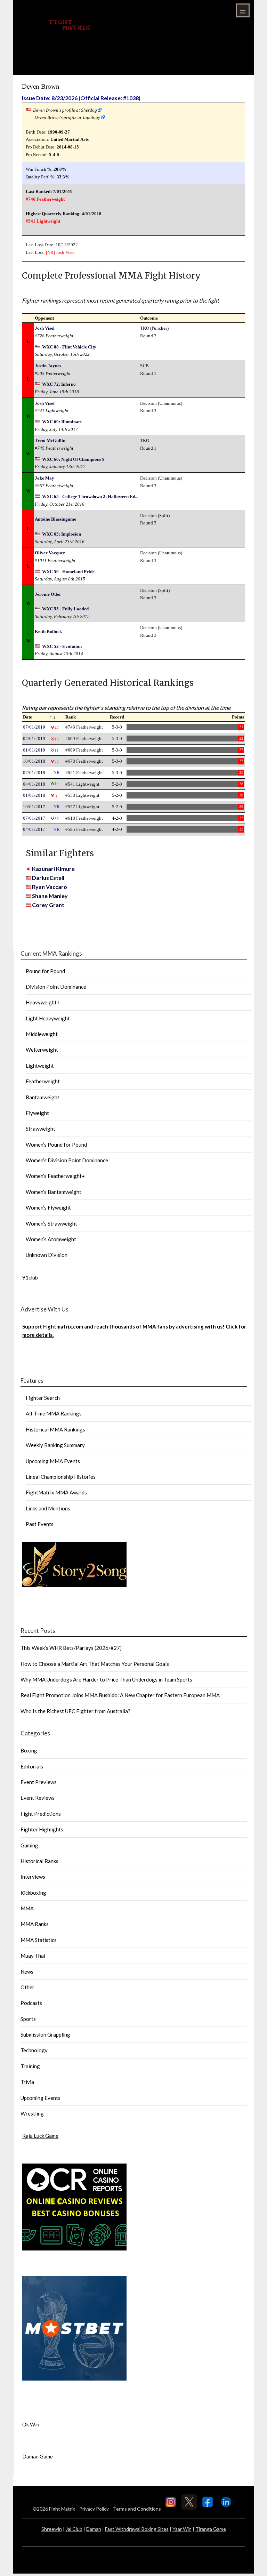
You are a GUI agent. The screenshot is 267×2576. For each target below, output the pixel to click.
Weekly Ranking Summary (55, 1445)
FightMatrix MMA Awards (56, 1492)
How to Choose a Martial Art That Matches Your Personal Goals (95, 1664)
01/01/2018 (34, 795)
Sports (28, 2019)
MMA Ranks (35, 1924)
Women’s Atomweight (51, 1239)
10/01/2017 (34, 807)
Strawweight (41, 1129)
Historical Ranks (39, 1861)
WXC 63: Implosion (62, 534)
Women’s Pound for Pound (56, 1145)
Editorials (32, 1766)
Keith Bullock (48, 631)
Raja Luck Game (40, 2136)
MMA (27, 1908)
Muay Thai (33, 1956)
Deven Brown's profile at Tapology (67, 117)
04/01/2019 (34, 739)
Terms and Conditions (137, 2509)
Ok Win (31, 2424)
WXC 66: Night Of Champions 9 (73, 459)
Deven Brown (41, 86)
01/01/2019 (34, 750)
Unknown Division (47, 1255)
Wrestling (32, 2113)
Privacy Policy (94, 2509)
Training (30, 2066)
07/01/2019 (34, 727)
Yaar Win (182, 2529)
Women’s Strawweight (51, 1223)
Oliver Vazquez (50, 553)
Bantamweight (43, 1097)
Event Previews (39, 1782)
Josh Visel (65, 252)
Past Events (40, 1524)
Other (27, 1987)
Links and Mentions (48, 1508)
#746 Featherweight (45, 199)
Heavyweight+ (43, 1002)
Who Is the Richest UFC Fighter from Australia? (75, 1711)
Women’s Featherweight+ (55, 1176)
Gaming (29, 1845)
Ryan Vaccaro (50, 887)
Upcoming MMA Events (53, 1461)
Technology (34, 2050)
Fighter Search (43, 1398)
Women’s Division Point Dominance (67, 1160)
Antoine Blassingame (55, 519)
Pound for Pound (45, 971)
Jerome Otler (48, 594)
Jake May (44, 478)
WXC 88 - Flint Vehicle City (69, 347)
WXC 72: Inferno (59, 384)
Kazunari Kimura (53, 869)
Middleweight (42, 1034)
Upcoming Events (41, 2098)
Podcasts (31, 2003)
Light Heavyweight (48, 1018)
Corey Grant (48, 905)
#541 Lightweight (43, 221)
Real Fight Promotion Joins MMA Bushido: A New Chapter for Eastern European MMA (120, 1695)
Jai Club (74, 2529)
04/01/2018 (34, 784)
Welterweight (42, 1050)
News (27, 1972)
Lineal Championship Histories (61, 1477)
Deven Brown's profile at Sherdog (65, 110)
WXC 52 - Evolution (62, 646)
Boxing (29, 1750)
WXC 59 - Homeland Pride (68, 572)
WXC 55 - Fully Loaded (65, 609)
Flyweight (37, 1113)
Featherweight (43, 1081)
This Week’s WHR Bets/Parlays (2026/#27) (71, 1648)
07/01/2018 (34, 773)
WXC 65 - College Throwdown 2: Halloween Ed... (90, 496)
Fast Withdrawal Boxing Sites (137, 2529)
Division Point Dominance (56, 987)
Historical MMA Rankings (55, 1429)
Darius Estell (48, 878)
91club (30, 1277)
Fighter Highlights (42, 1829)
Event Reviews (38, 1798)
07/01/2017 (34, 818)
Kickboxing (33, 1893)
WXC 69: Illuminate (62, 422)
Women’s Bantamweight (54, 1192)
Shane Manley (50, 896)
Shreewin (52, 2529)
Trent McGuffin (50, 440)
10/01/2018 (34, 761)
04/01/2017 (34, 829)
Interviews (33, 1877)
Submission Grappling (45, 2035)
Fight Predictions (41, 1814)
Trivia (27, 2082)
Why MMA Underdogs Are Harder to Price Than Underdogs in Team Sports (106, 1679)
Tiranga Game (211, 2529)
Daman (94, 2529)
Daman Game (38, 2456)
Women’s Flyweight (48, 1207)
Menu (243, 10)
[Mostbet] (74, 2378)
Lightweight (40, 1066)
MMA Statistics (39, 1940)
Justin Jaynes (48, 366)
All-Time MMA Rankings (54, 1413)
